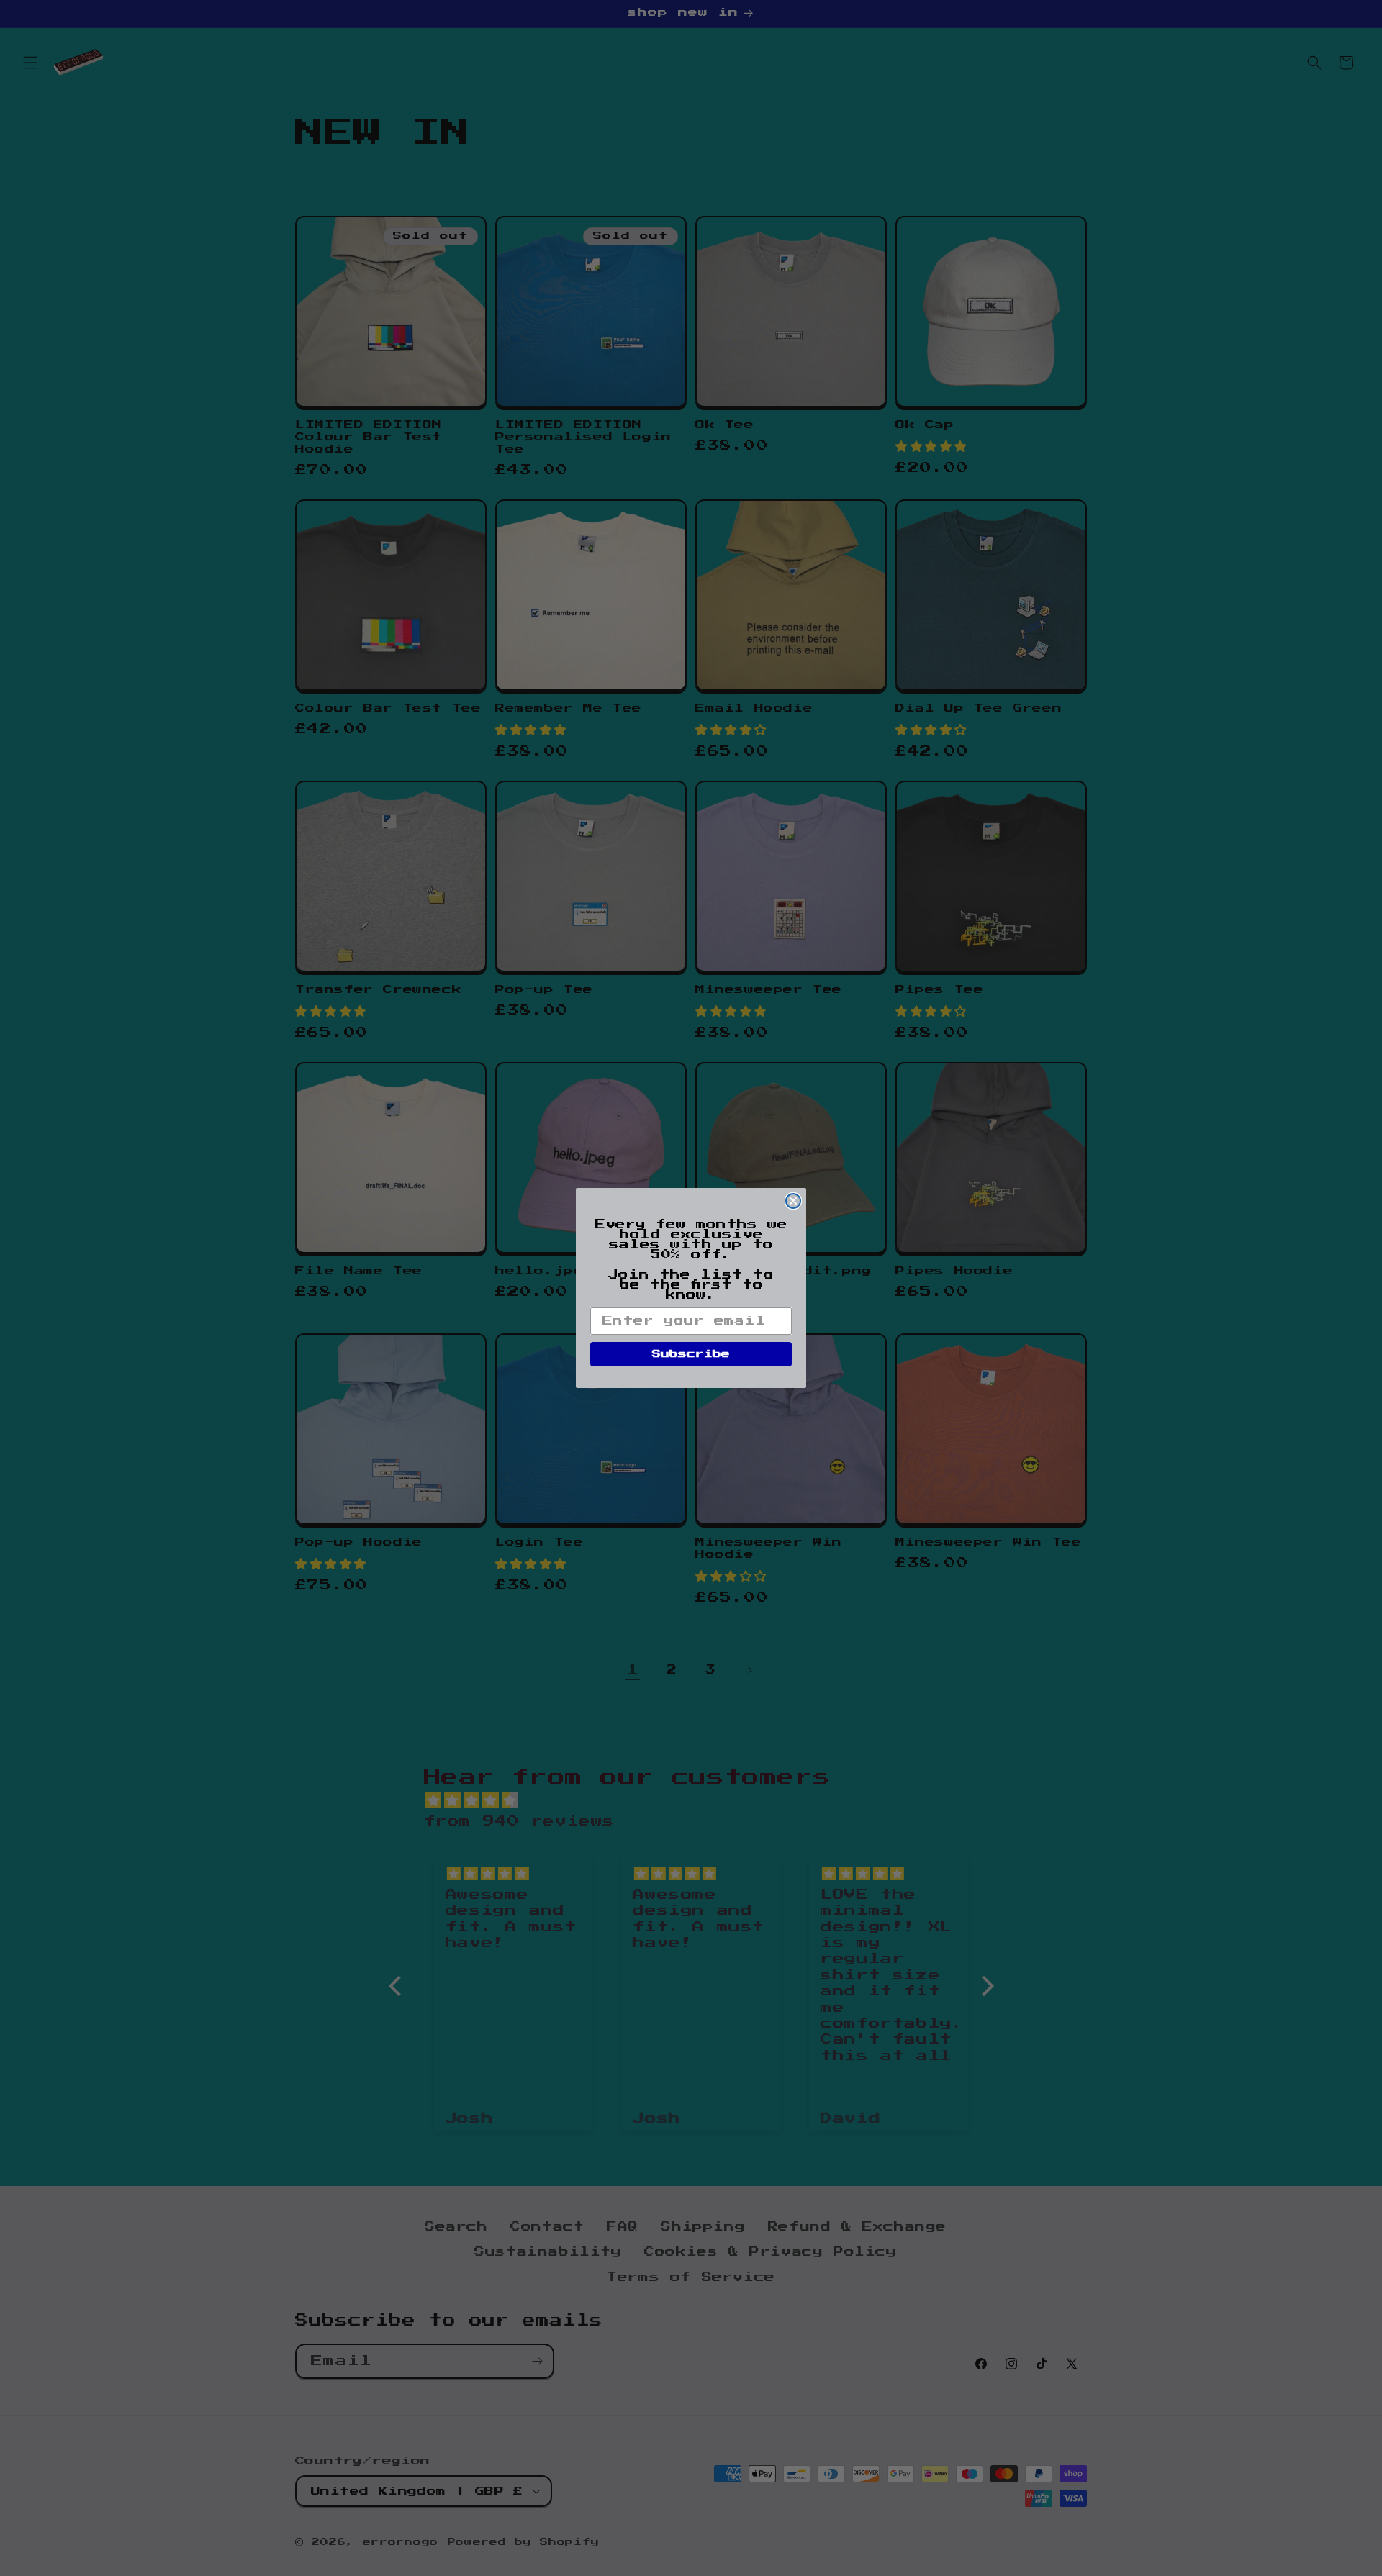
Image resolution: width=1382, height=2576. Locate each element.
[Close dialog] (793, 1201)
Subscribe (691, 1354)
